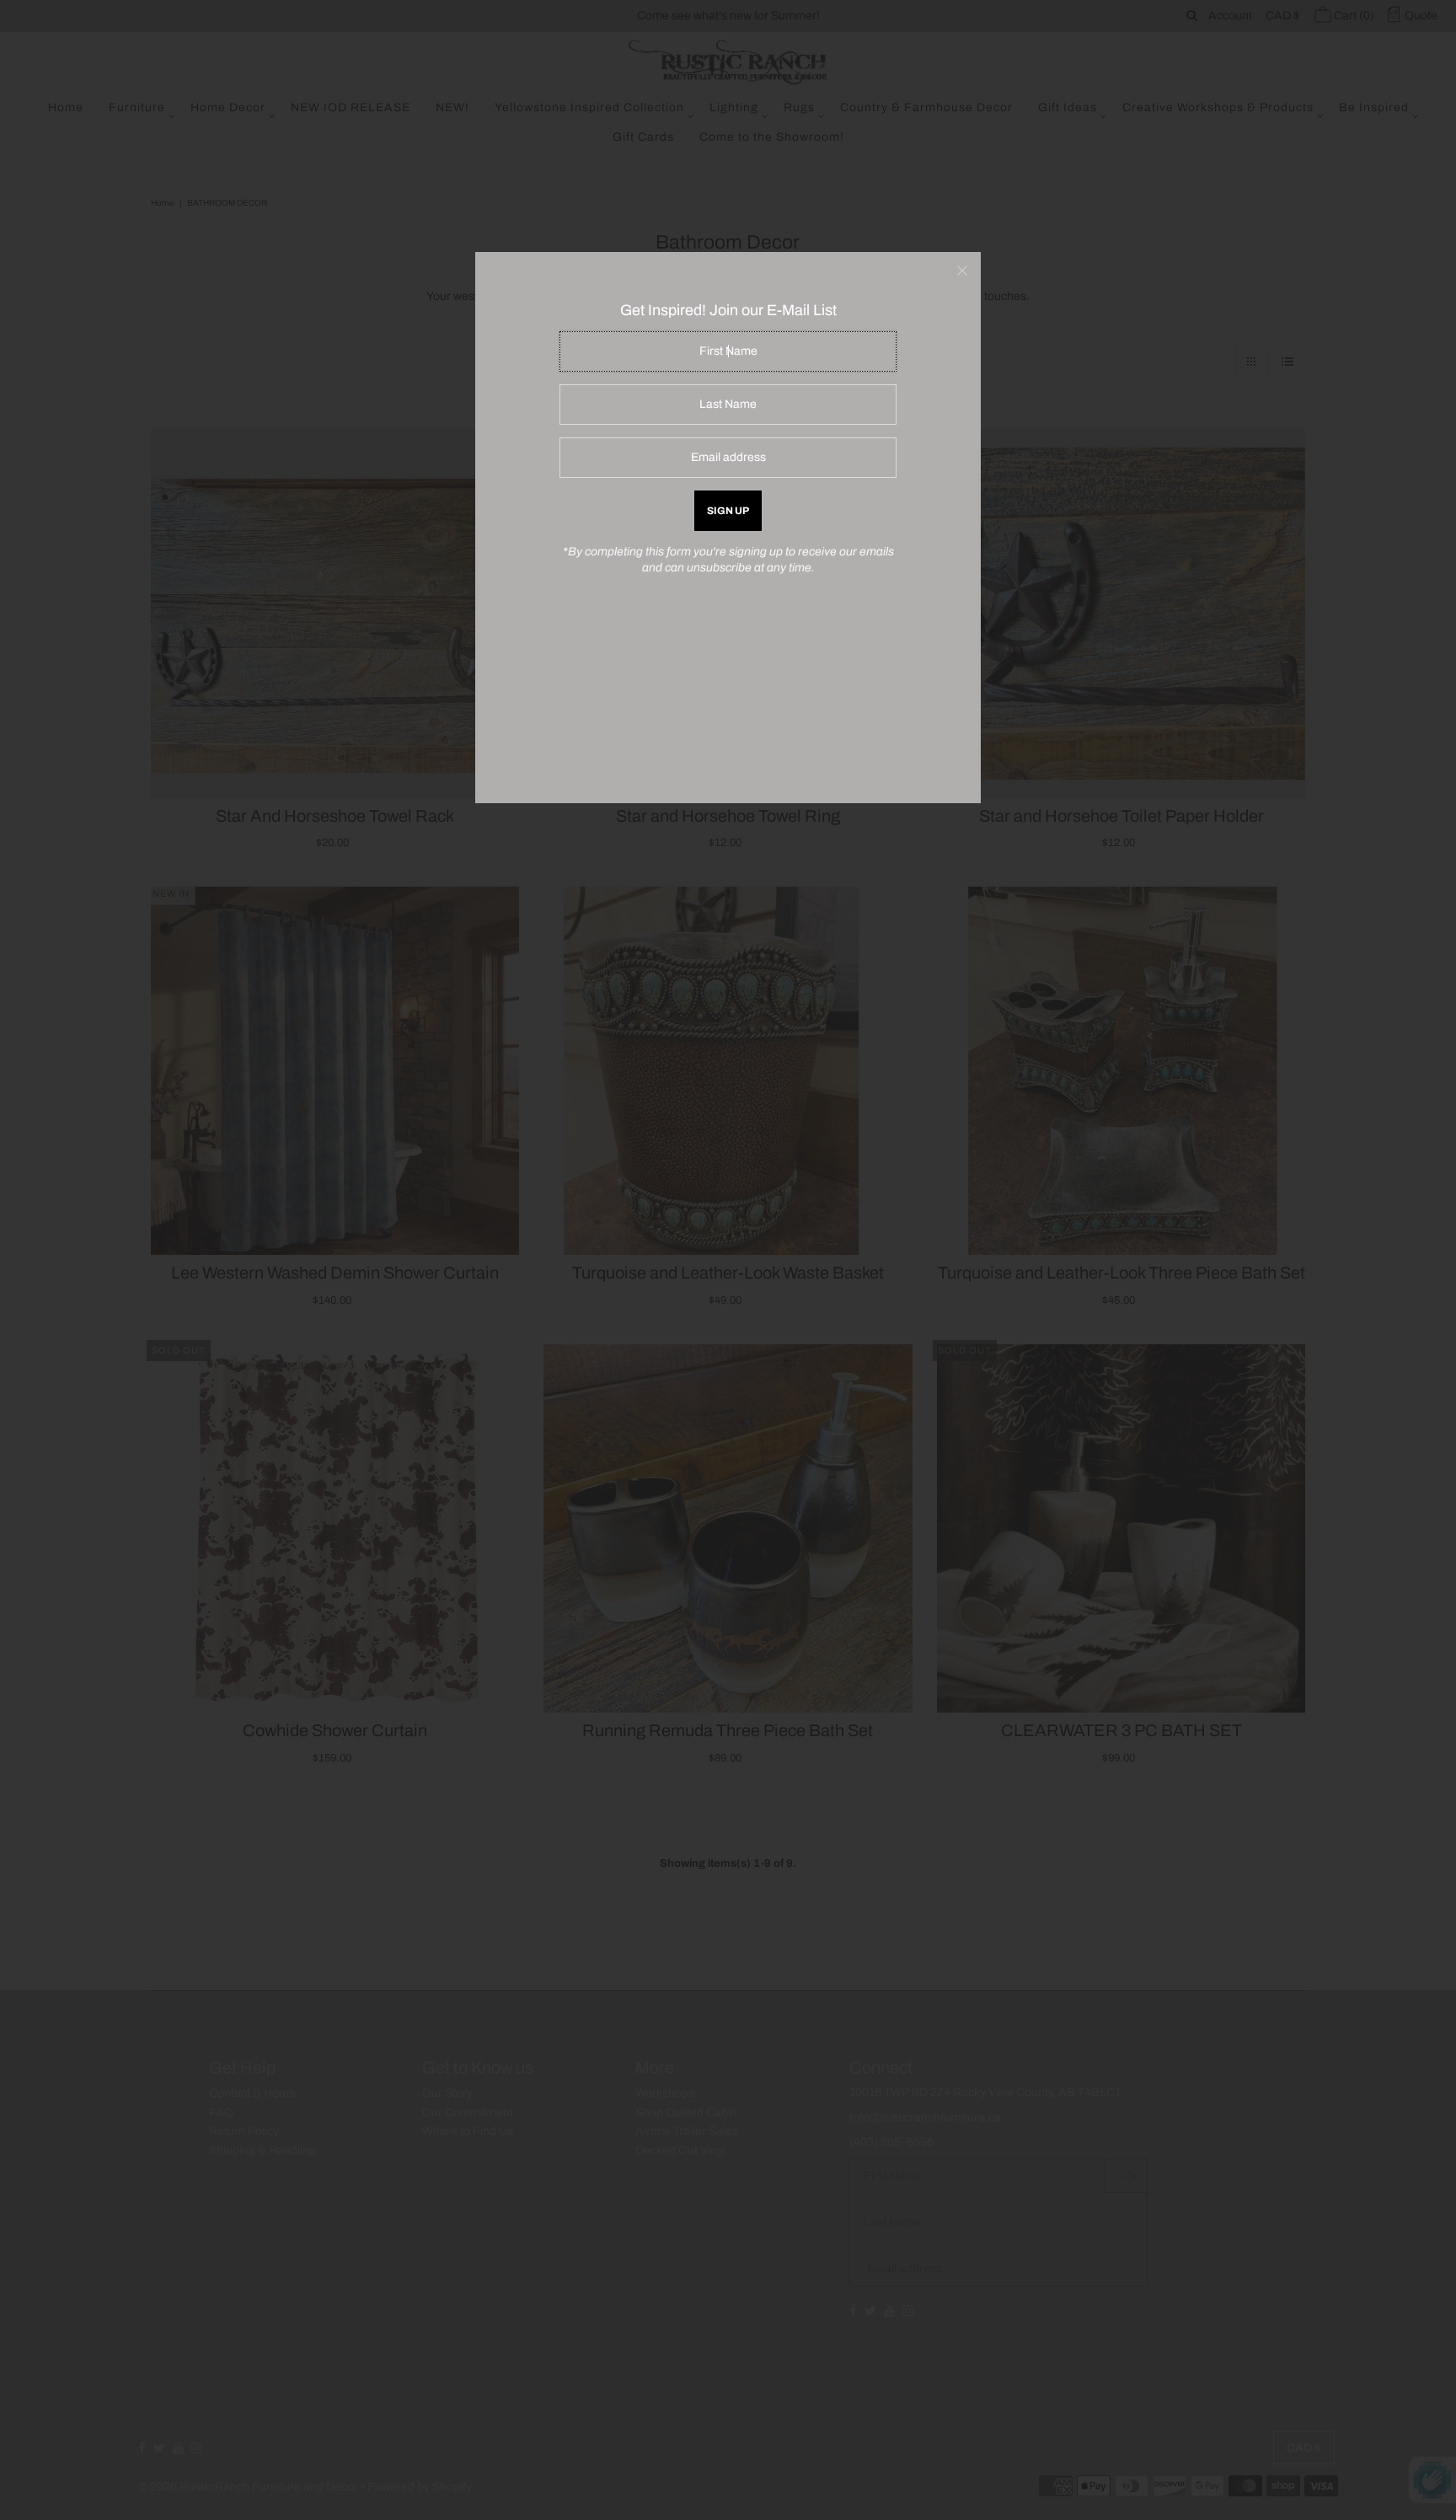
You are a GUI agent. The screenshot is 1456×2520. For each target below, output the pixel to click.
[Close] (962, 271)
